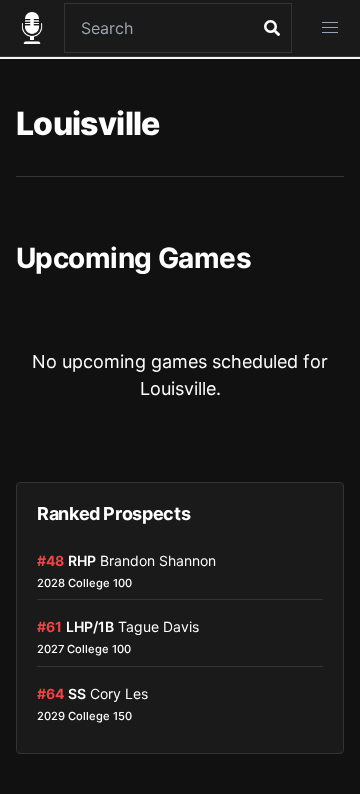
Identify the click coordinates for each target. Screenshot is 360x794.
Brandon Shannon (158, 560)
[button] (330, 28)
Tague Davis (158, 626)
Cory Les (119, 693)
